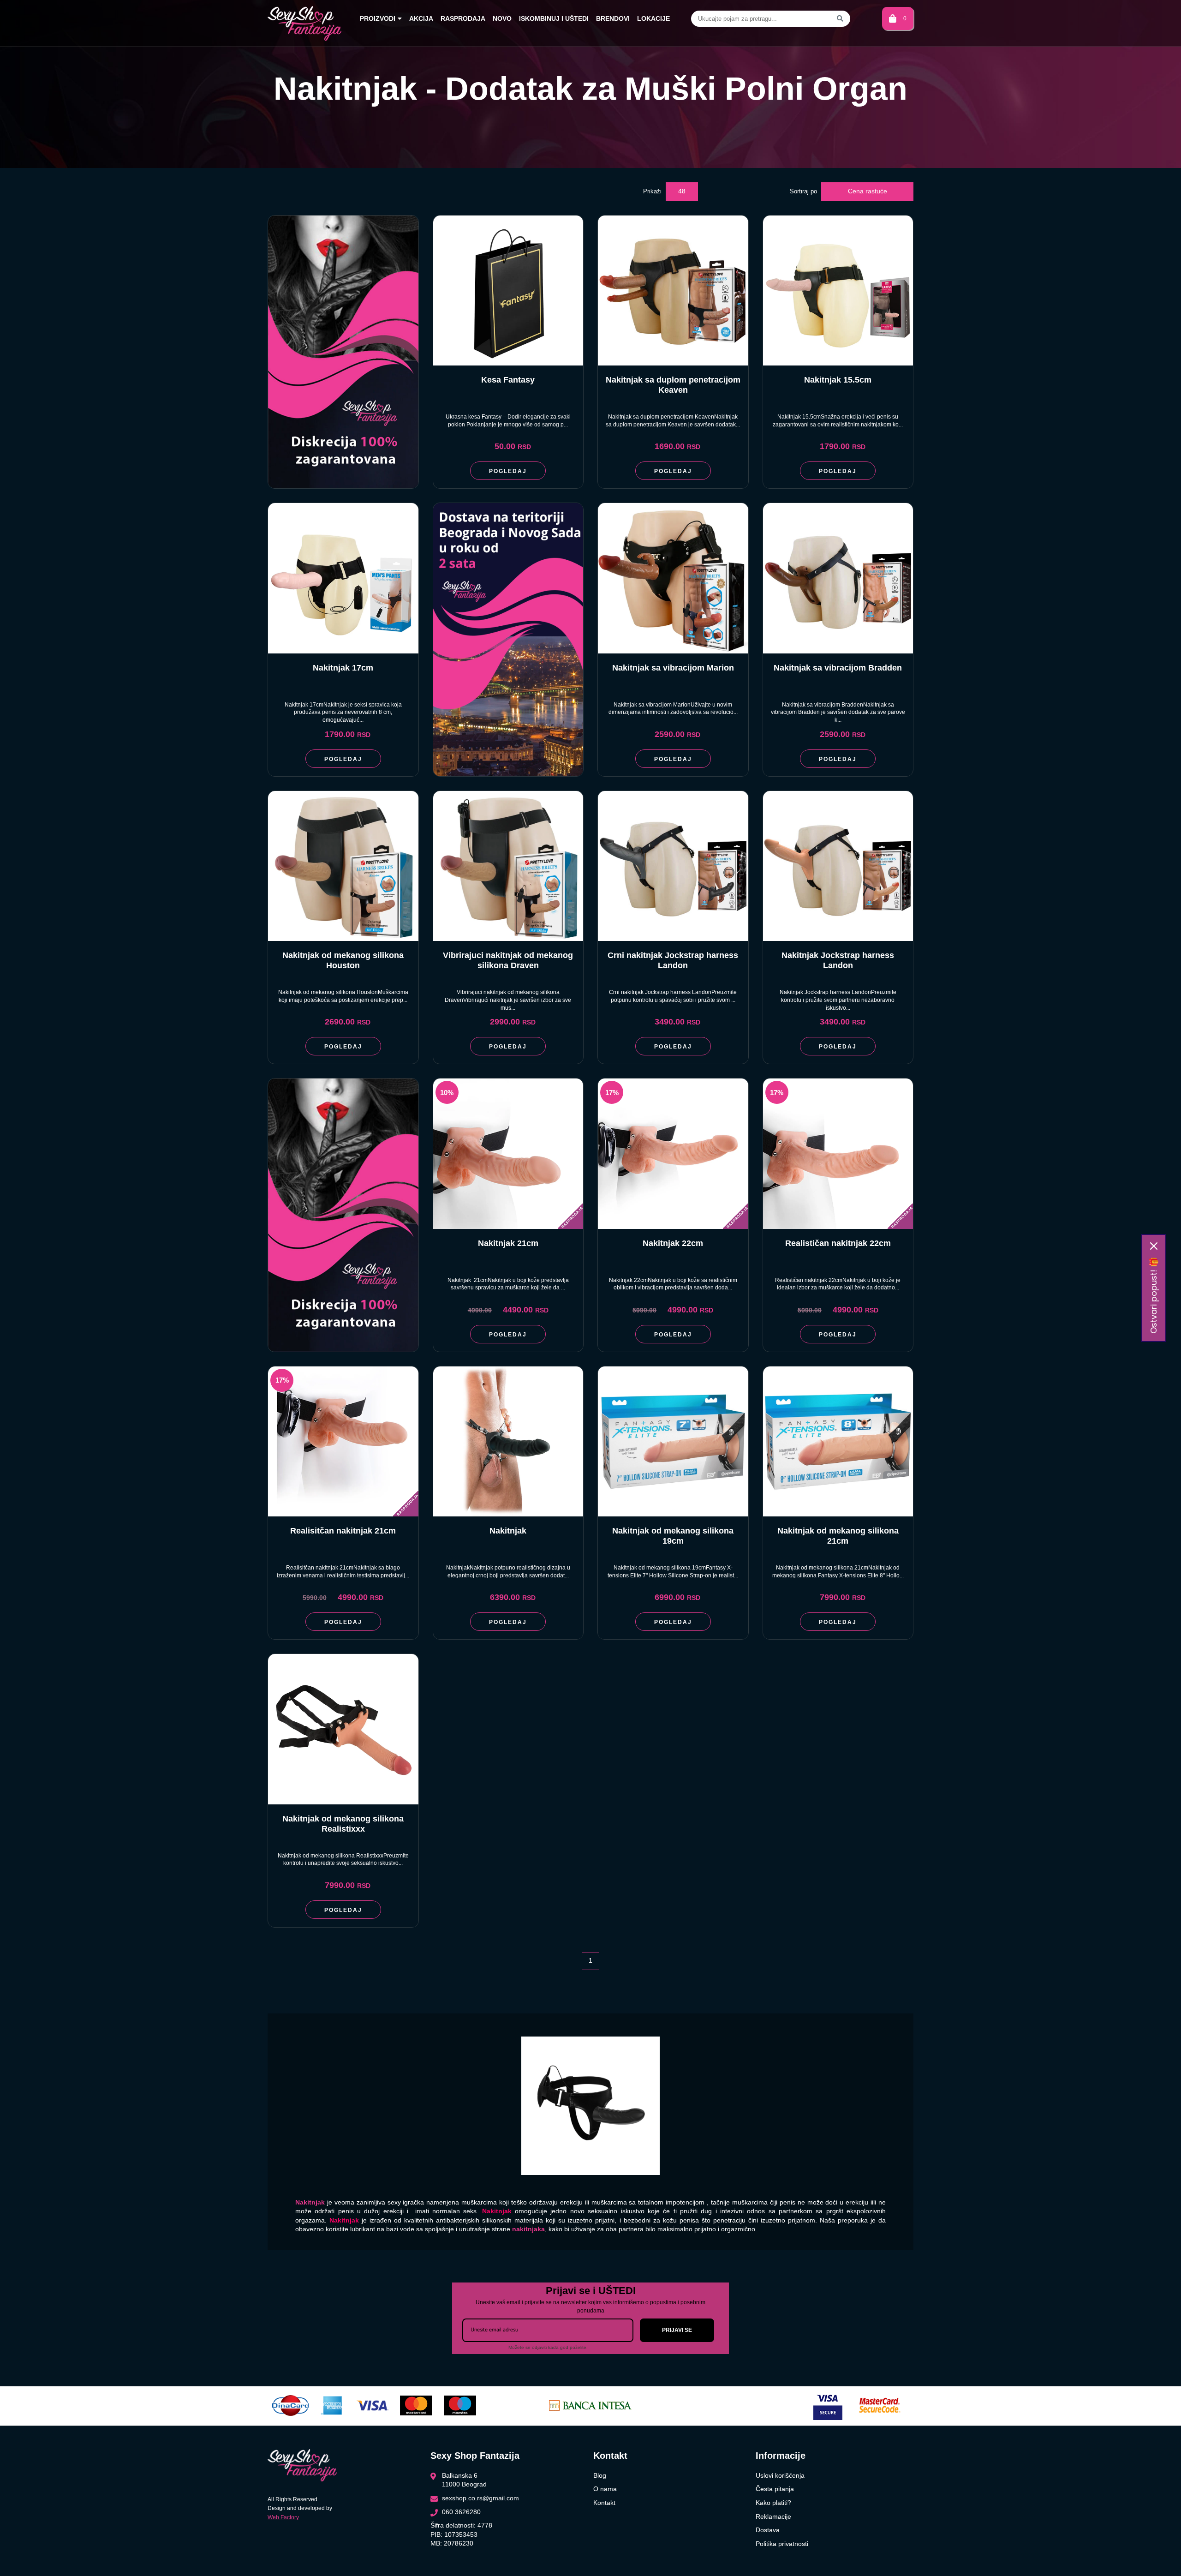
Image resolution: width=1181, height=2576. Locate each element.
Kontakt (604, 2503)
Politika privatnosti (782, 2544)
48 (682, 191)
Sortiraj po (803, 191)
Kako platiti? (773, 2503)
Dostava (768, 2530)
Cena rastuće (868, 191)
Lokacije (653, 18)
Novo (502, 18)
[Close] (1154, 1246)
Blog (600, 2475)
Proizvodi (378, 18)
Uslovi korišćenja (780, 2475)
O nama (605, 2489)
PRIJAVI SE (677, 2330)
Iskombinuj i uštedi (554, 18)
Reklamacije (773, 2516)
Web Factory (283, 2517)
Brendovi (613, 18)
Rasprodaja (463, 18)
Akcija (421, 18)
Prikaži (652, 191)
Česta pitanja (775, 2489)
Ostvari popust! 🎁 (1154, 1295)
